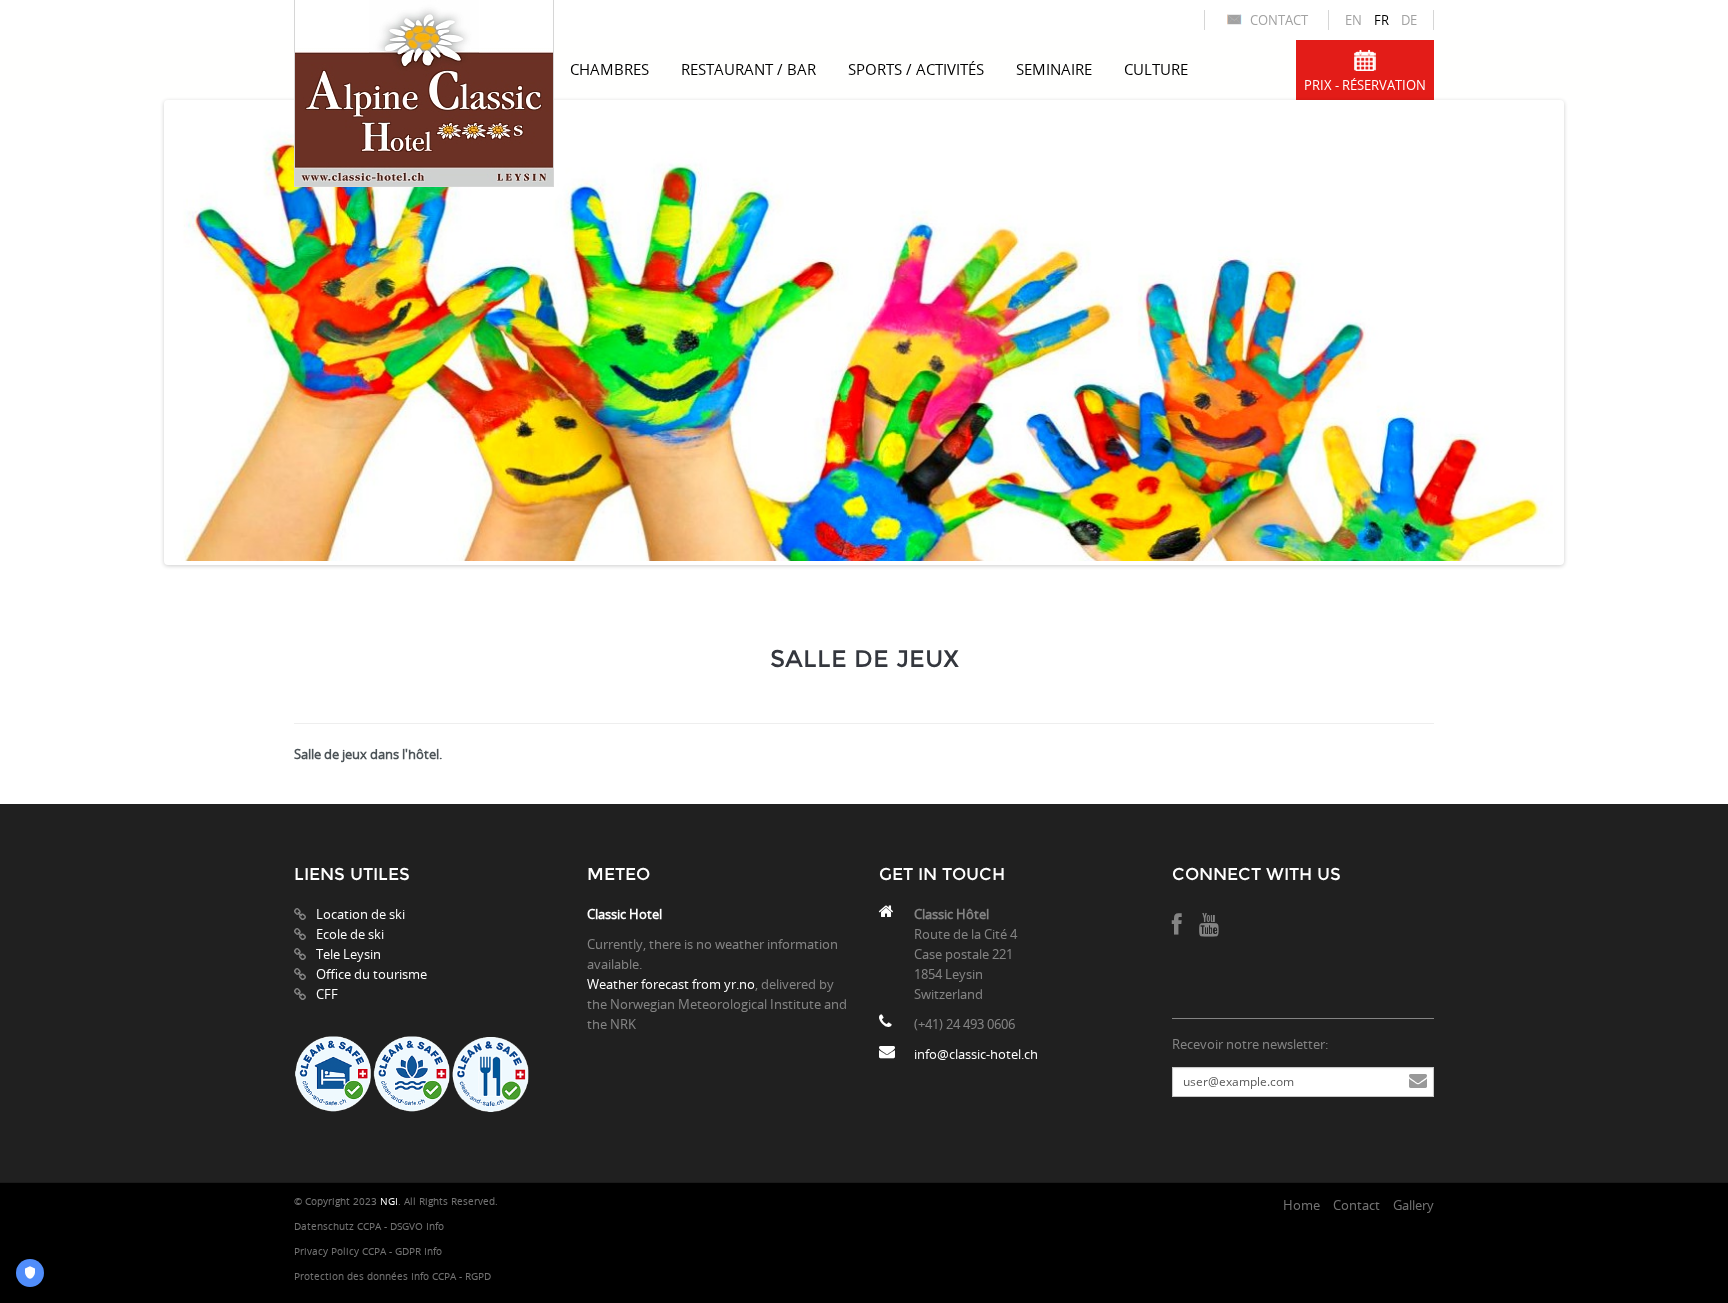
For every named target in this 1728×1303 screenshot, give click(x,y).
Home (1301, 1205)
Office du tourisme (371, 974)
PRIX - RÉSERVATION (1365, 85)
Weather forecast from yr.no (671, 984)
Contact (1279, 20)
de (1409, 20)
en (1353, 20)
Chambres (609, 69)
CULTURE (1156, 69)
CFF (327, 994)
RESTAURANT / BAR (748, 69)
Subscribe (1418, 1082)
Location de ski (360, 914)
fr (1381, 20)
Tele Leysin (348, 954)
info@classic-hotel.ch (976, 1054)
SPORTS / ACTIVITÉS (916, 69)
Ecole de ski (350, 934)
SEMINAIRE (1054, 69)
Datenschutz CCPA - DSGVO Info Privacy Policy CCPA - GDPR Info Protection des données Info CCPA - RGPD (392, 1251)
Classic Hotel (624, 914)
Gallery (1413, 1205)
